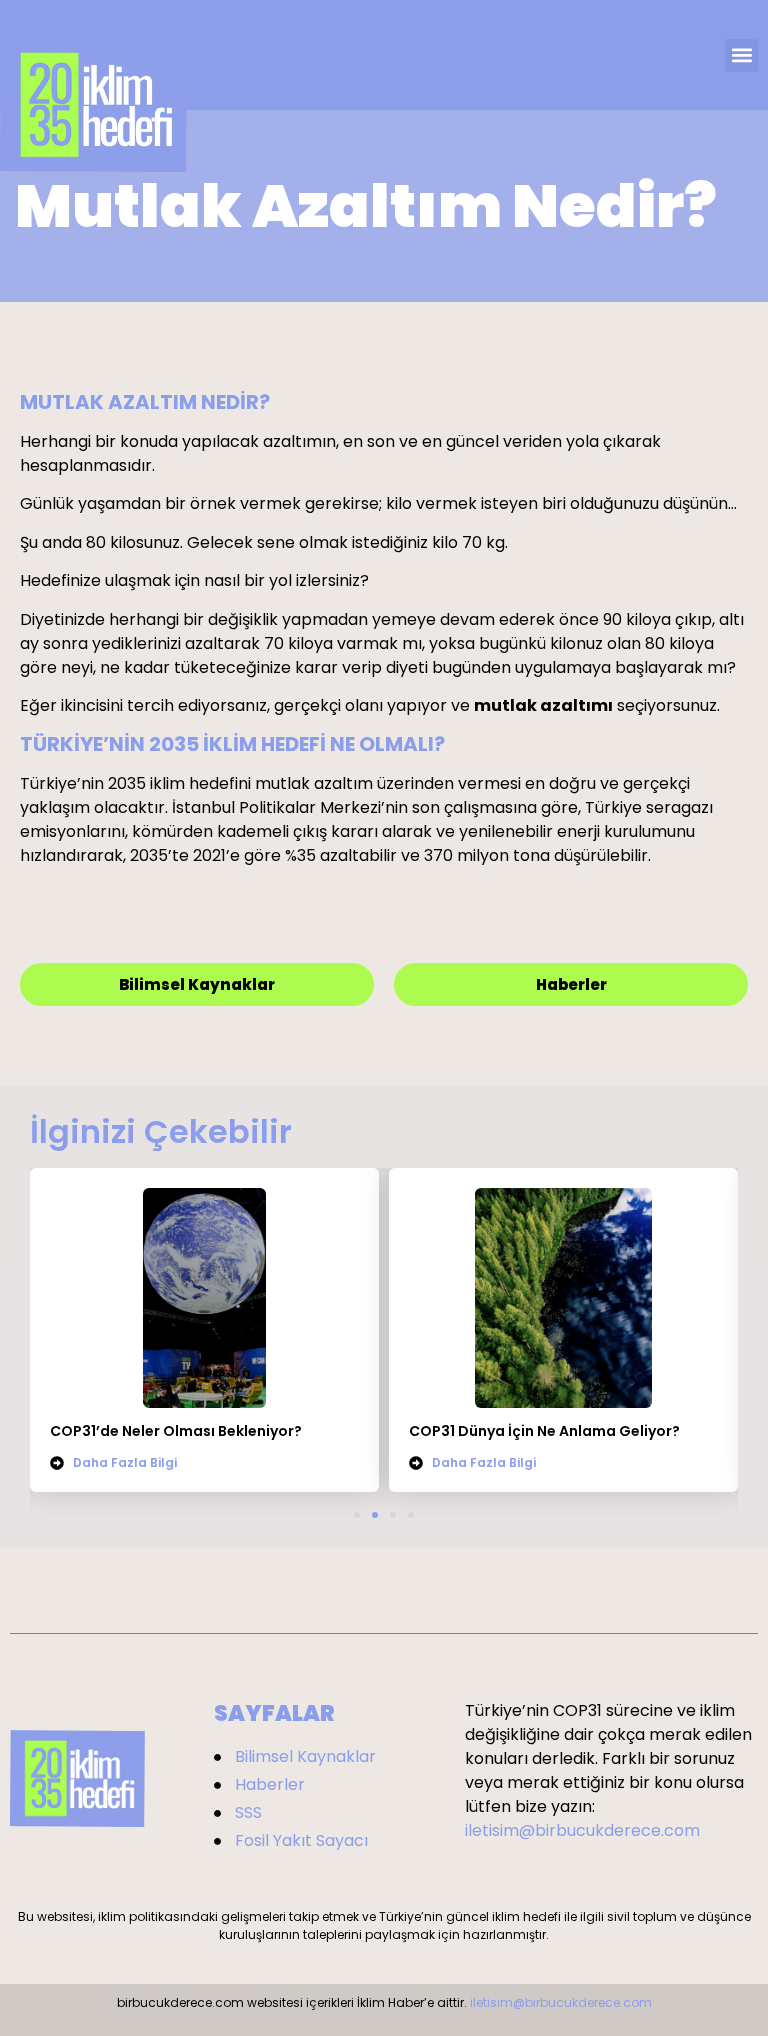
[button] (741, 55)
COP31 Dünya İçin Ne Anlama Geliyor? (544, 1431)
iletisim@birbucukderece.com (582, 1830)
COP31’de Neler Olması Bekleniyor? (176, 1431)
